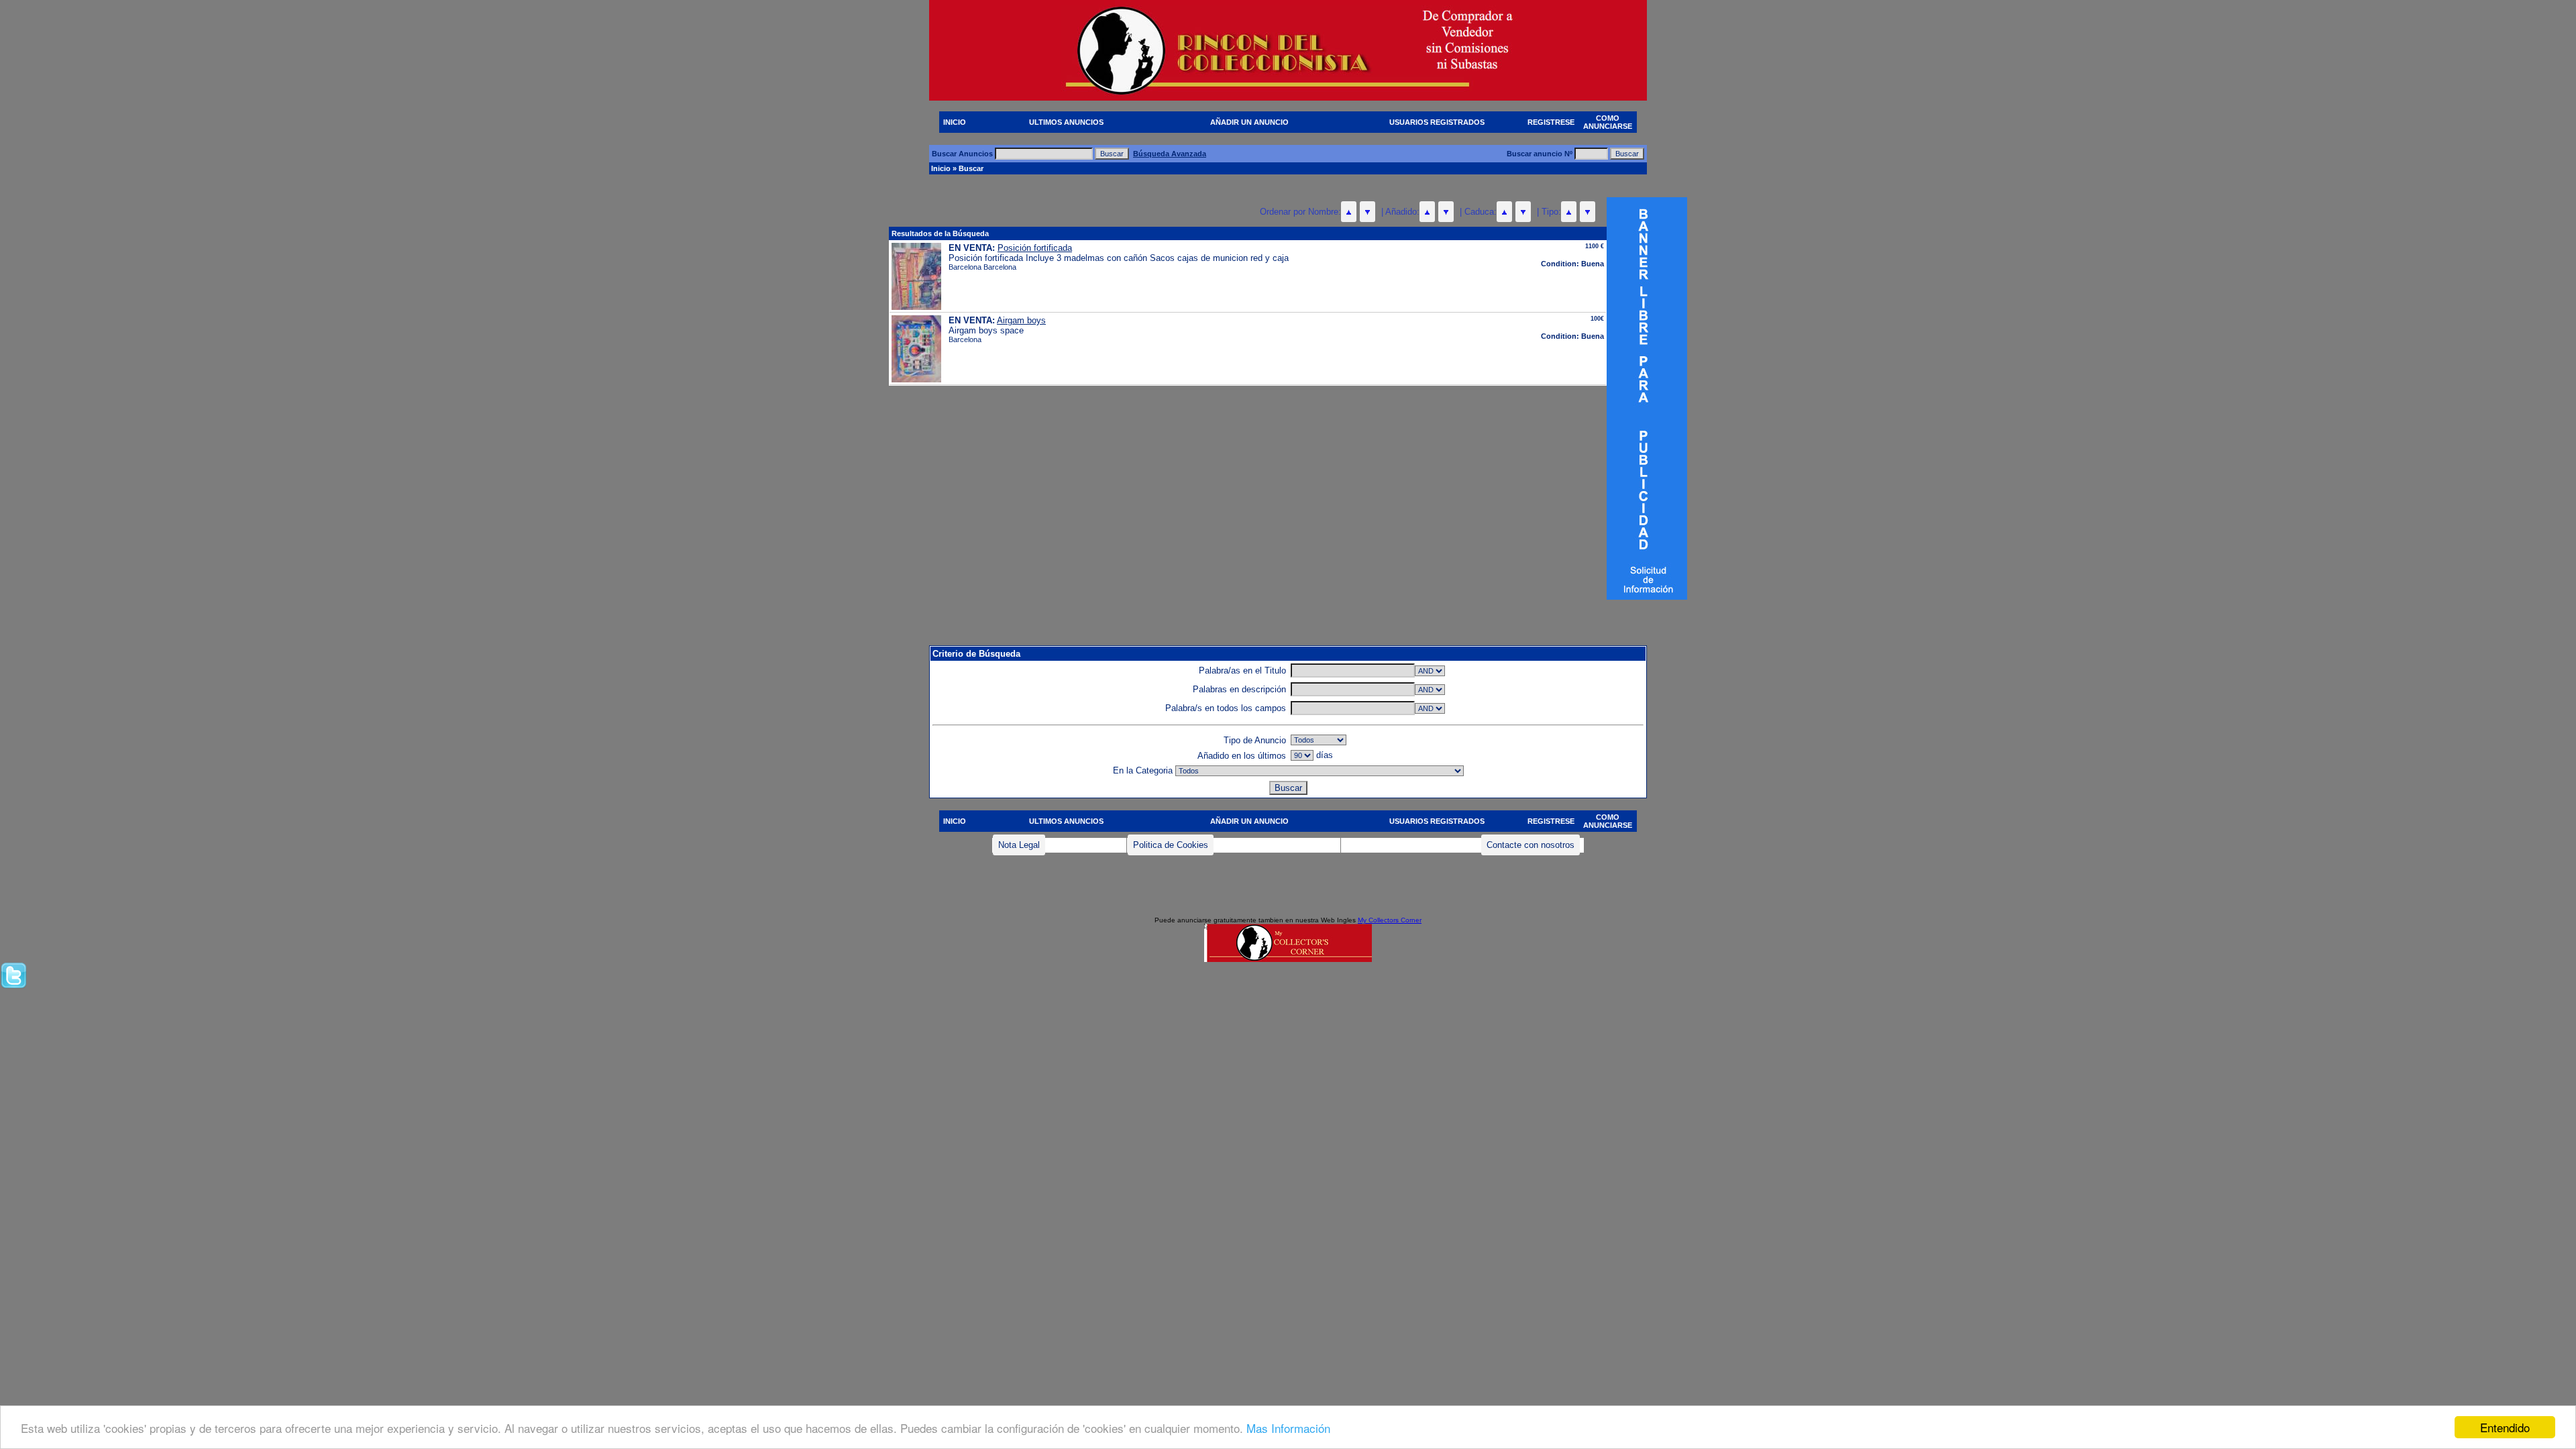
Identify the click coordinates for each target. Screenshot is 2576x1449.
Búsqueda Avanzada (1170, 154)
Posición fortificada (1035, 248)
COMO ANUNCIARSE (1608, 122)
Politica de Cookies (1171, 845)
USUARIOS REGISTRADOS (1437, 122)
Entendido (2505, 1427)
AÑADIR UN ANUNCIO (1249, 122)
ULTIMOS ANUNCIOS (1066, 122)
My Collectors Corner (1390, 920)
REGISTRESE (1551, 122)
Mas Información (1288, 1428)
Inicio (941, 168)
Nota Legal (1019, 845)
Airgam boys (1021, 320)
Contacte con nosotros (1531, 845)
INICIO (955, 122)
